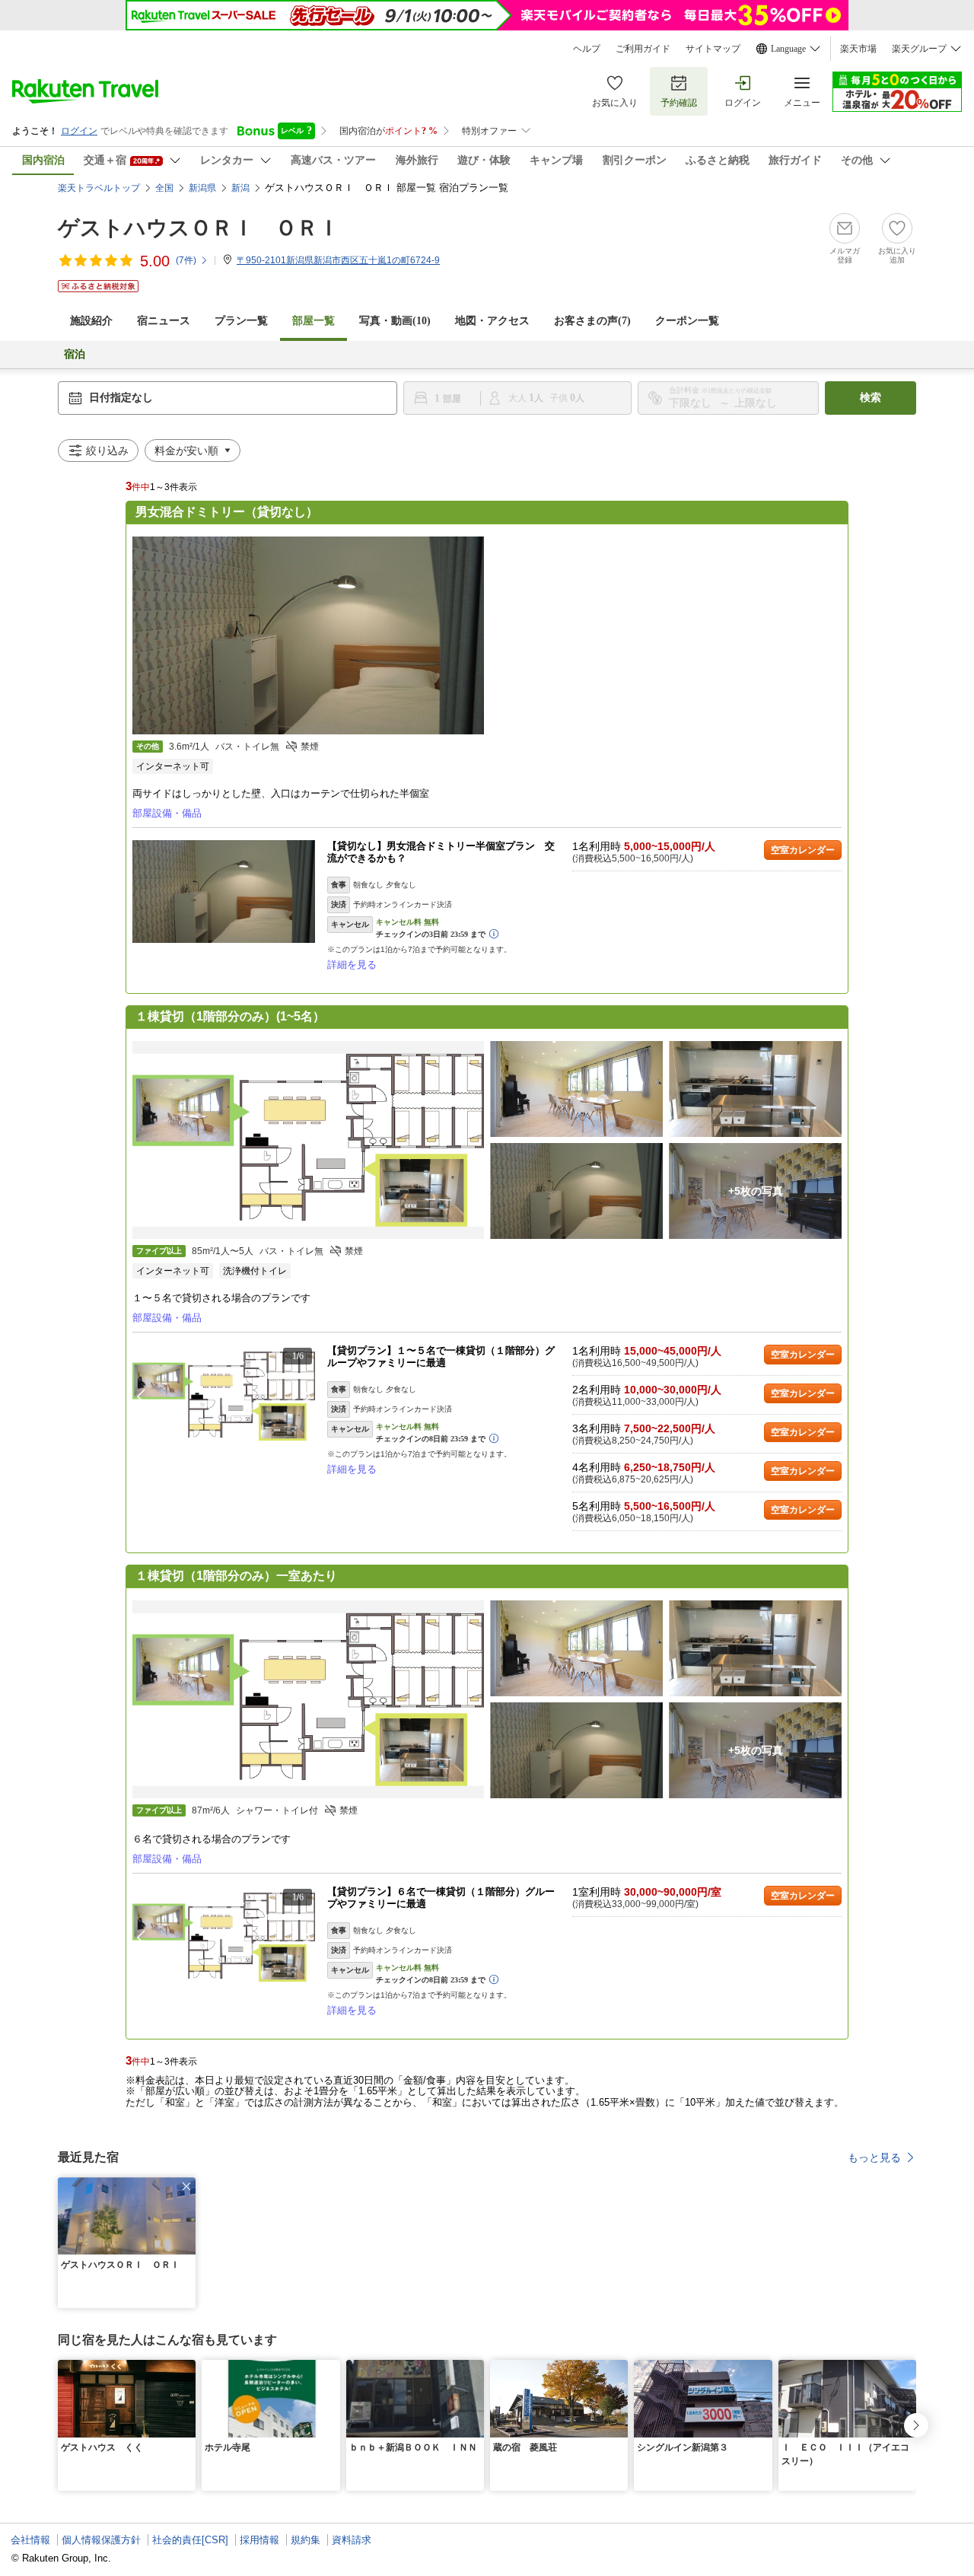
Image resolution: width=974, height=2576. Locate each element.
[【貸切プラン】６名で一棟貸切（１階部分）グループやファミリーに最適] (224, 1937)
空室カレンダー (803, 850)
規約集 (306, 2540)
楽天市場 (858, 49)
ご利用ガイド (643, 49)
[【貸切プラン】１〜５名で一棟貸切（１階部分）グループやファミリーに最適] (224, 1396)
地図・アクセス (492, 321)
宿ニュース (164, 321)
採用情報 (259, 2540)
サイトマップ (713, 49)
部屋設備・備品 (167, 813)
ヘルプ (587, 49)
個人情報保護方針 (101, 2540)
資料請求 (352, 2540)
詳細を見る (352, 965)
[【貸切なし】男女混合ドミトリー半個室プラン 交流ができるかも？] (224, 892)
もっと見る (874, 2157)
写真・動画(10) (395, 321)
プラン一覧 (241, 321)
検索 (871, 398)
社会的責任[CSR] (190, 2540)
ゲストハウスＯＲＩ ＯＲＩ (199, 228)
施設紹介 (91, 321)
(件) (186, 260)
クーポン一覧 (687, 321)
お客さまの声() (592, 321)
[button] (307, 1396)
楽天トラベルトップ (99, 188)
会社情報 (30, 2540)
